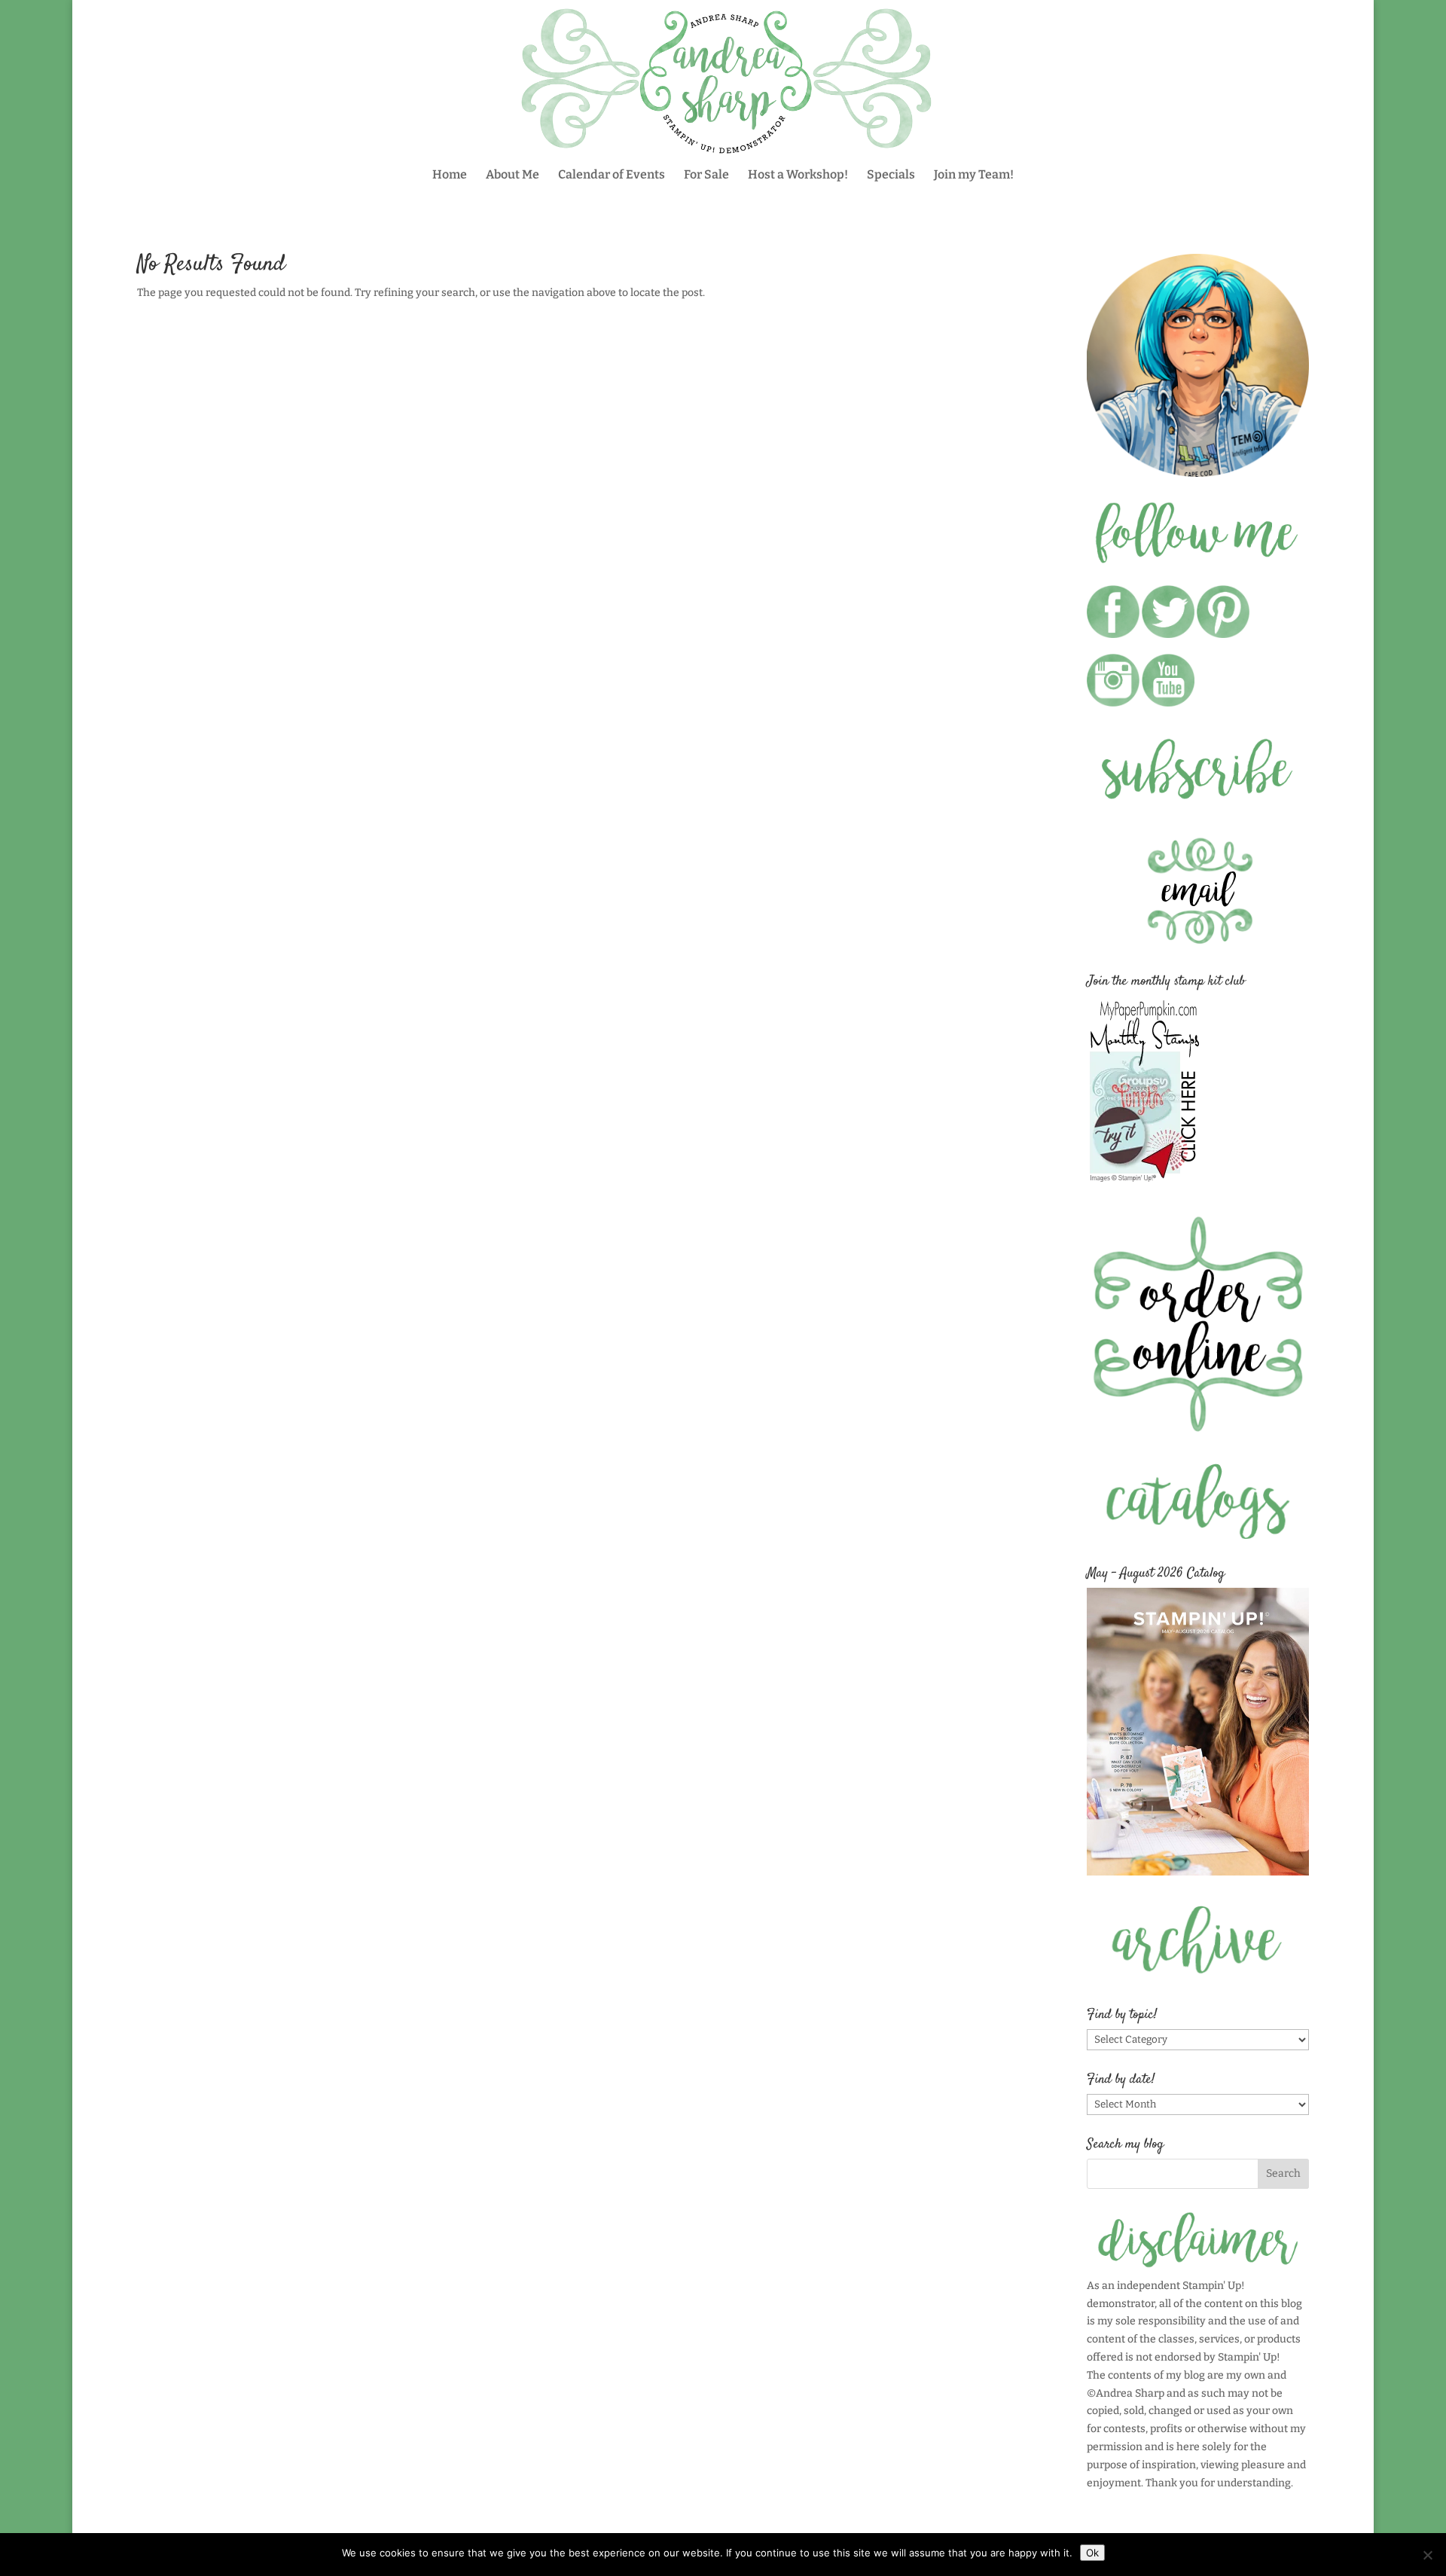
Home (450, 175)
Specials (891, 175)
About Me (513, 175)
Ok (1092, 2553)
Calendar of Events (612, 175)
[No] (1427, 2555)
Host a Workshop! (798, 175)
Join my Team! (974, 175)
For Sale (706, 175)
